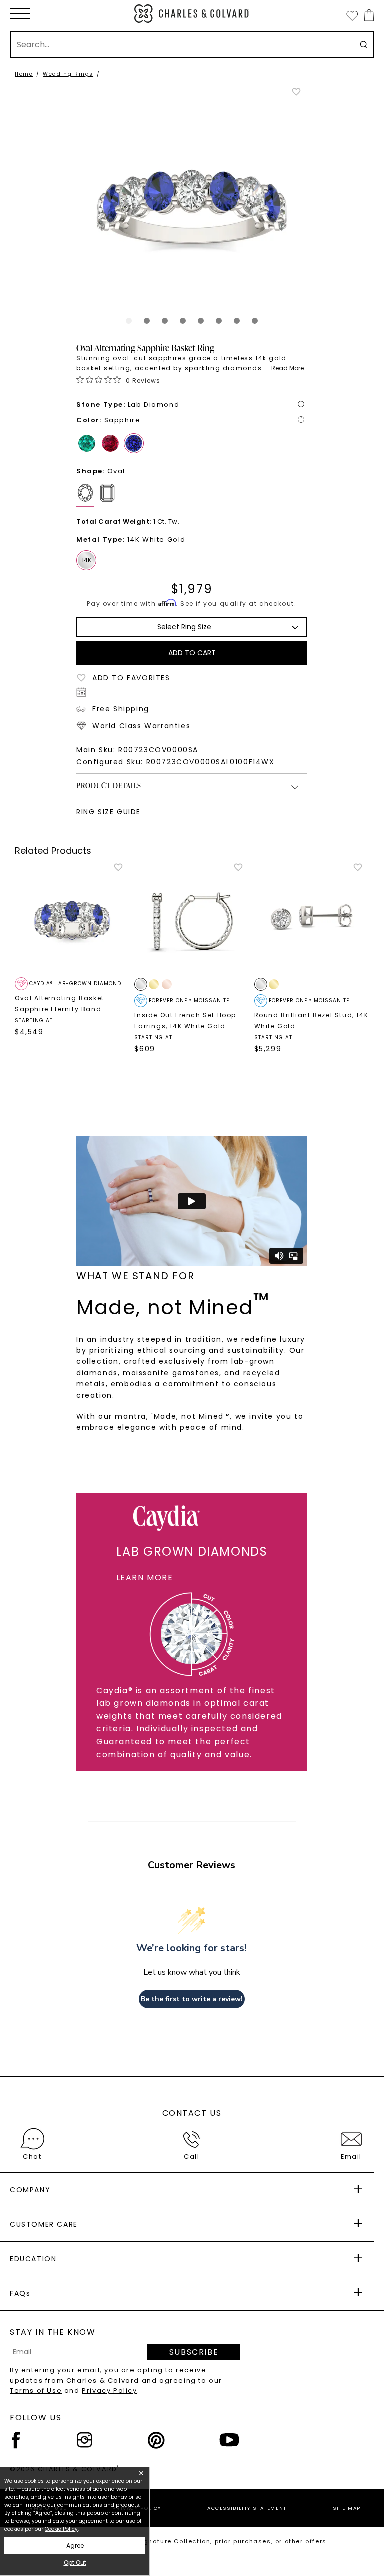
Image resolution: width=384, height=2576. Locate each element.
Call (192, 2157)
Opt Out (75, 2563)
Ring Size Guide (109, 812)
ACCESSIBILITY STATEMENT (247, 2508)
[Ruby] (110, 443)
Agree (75, 2546)
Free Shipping (121, 709)
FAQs (20, 2293)
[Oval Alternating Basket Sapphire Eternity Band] (72, 920)
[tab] (129, 321)
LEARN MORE (145, 1577)
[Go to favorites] (352, 15)
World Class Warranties (141, 726)
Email (351, 2157)
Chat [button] (32, 2157)
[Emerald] (87, 443)
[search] (364, 44)
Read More (288, 368)
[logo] (192, 13)
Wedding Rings (68, 74)
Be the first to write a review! (192, 1999)
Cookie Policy (61, 2529)
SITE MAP (347, 2508)
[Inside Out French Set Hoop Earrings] (192, 920)
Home (24, 74)
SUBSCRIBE (194, 2352)
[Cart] (367, 15)
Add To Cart (192, 653)
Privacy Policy (109, 2391)
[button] (20, 14)
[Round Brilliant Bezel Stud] (312, 920)
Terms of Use (36, 2391)
